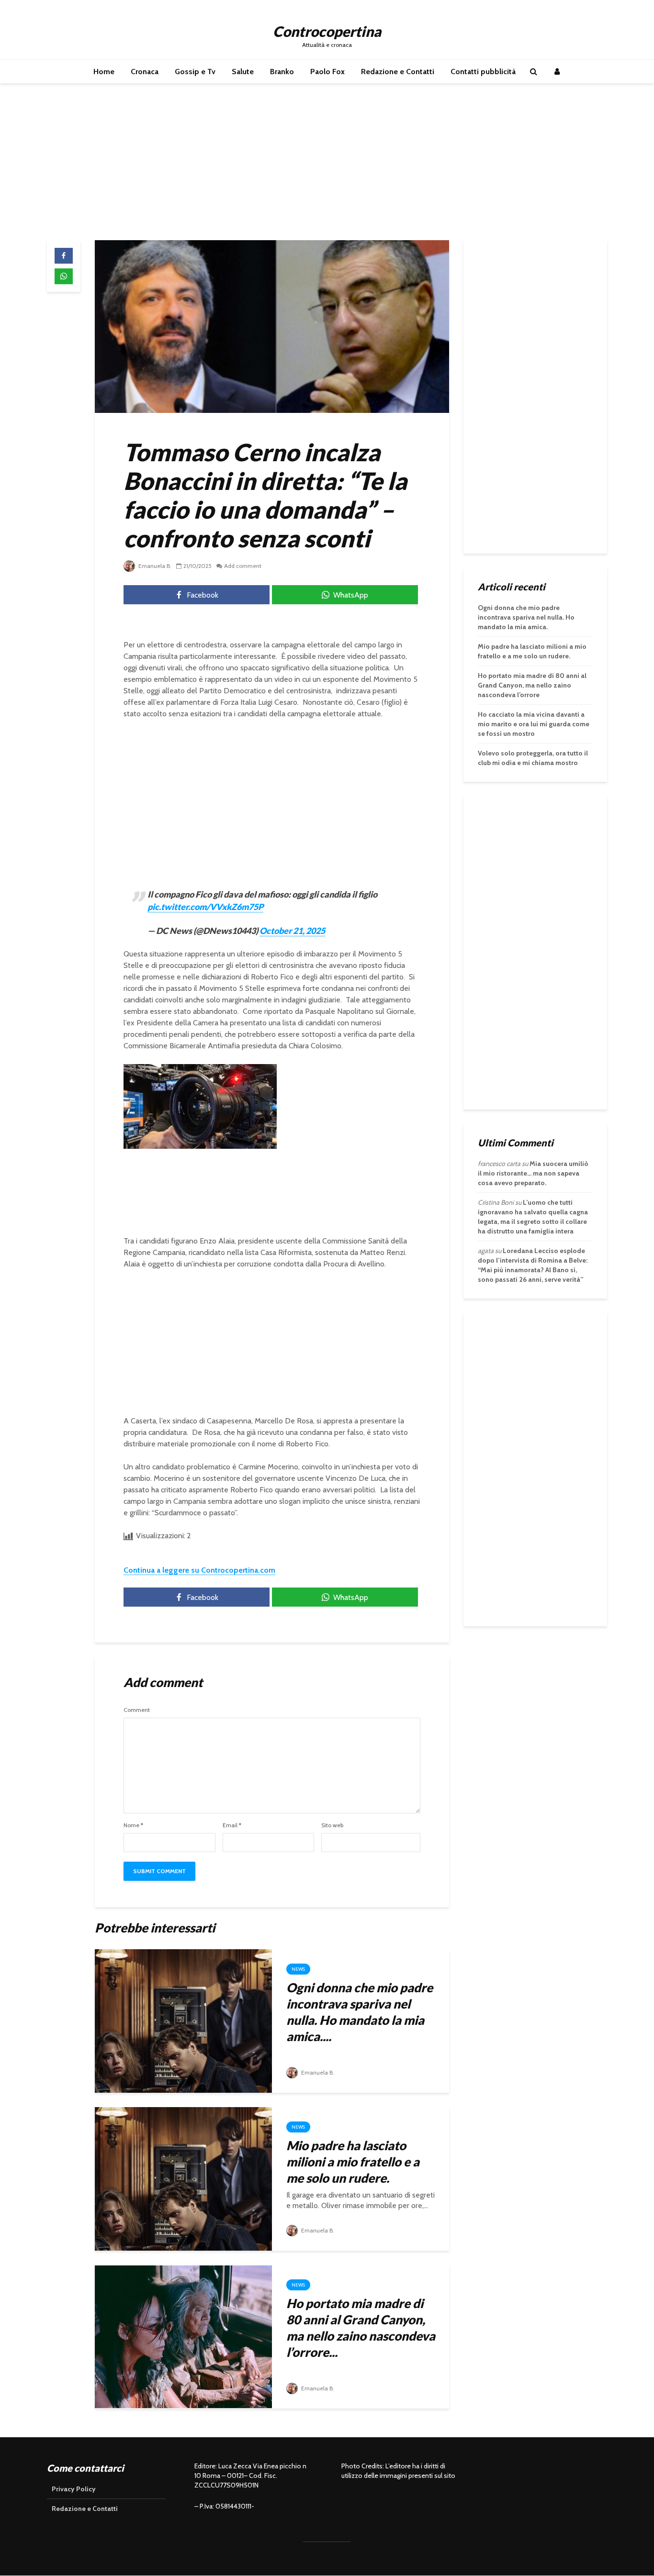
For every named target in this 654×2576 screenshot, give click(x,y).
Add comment (243, 566)
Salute (243, 72)
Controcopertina (327, 31)
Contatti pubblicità (483, 72)
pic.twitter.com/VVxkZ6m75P (205, 907)
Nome (133, 1825)
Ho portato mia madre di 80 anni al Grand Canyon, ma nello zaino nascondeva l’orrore (532, 685)
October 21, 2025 (292, 931)
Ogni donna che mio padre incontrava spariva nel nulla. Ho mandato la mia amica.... (360, 2012)
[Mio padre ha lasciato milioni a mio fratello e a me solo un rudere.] (183, 2178)
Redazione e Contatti (398, 72)
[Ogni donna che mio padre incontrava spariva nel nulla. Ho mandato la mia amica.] (183, 2020)
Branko (282, 72)
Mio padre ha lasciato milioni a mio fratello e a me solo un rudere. (353, 2162)
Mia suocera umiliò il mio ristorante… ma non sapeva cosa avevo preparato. (533, 1173)
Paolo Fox (327, 72)
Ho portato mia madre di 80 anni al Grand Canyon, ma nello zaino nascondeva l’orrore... (361, 2328)
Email (232, 1825)
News (298, 1969)
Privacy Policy (74, 2489)
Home (104, 72)
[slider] (180, 1142)
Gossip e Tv (195, 72)
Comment (137, 1710)
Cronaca (145, 72)
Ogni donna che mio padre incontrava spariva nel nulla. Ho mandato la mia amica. (526, 617)
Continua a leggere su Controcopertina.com (199, 1570)
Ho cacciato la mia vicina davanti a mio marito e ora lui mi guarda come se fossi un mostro (534, 724)
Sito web (332, 1825)
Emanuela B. (154, 566)
